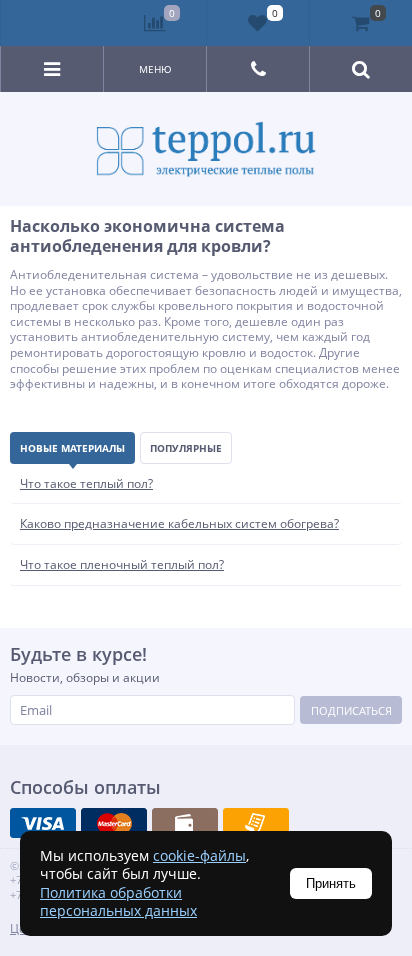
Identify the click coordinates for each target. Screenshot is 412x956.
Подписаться (351, 710)
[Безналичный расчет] (256, 823)
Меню (155, 69)
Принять (331, 883)
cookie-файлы (199, 855)
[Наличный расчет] (185, 823)
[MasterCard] (114, 823)
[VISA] (43, 823)
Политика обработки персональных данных (118, 901)
